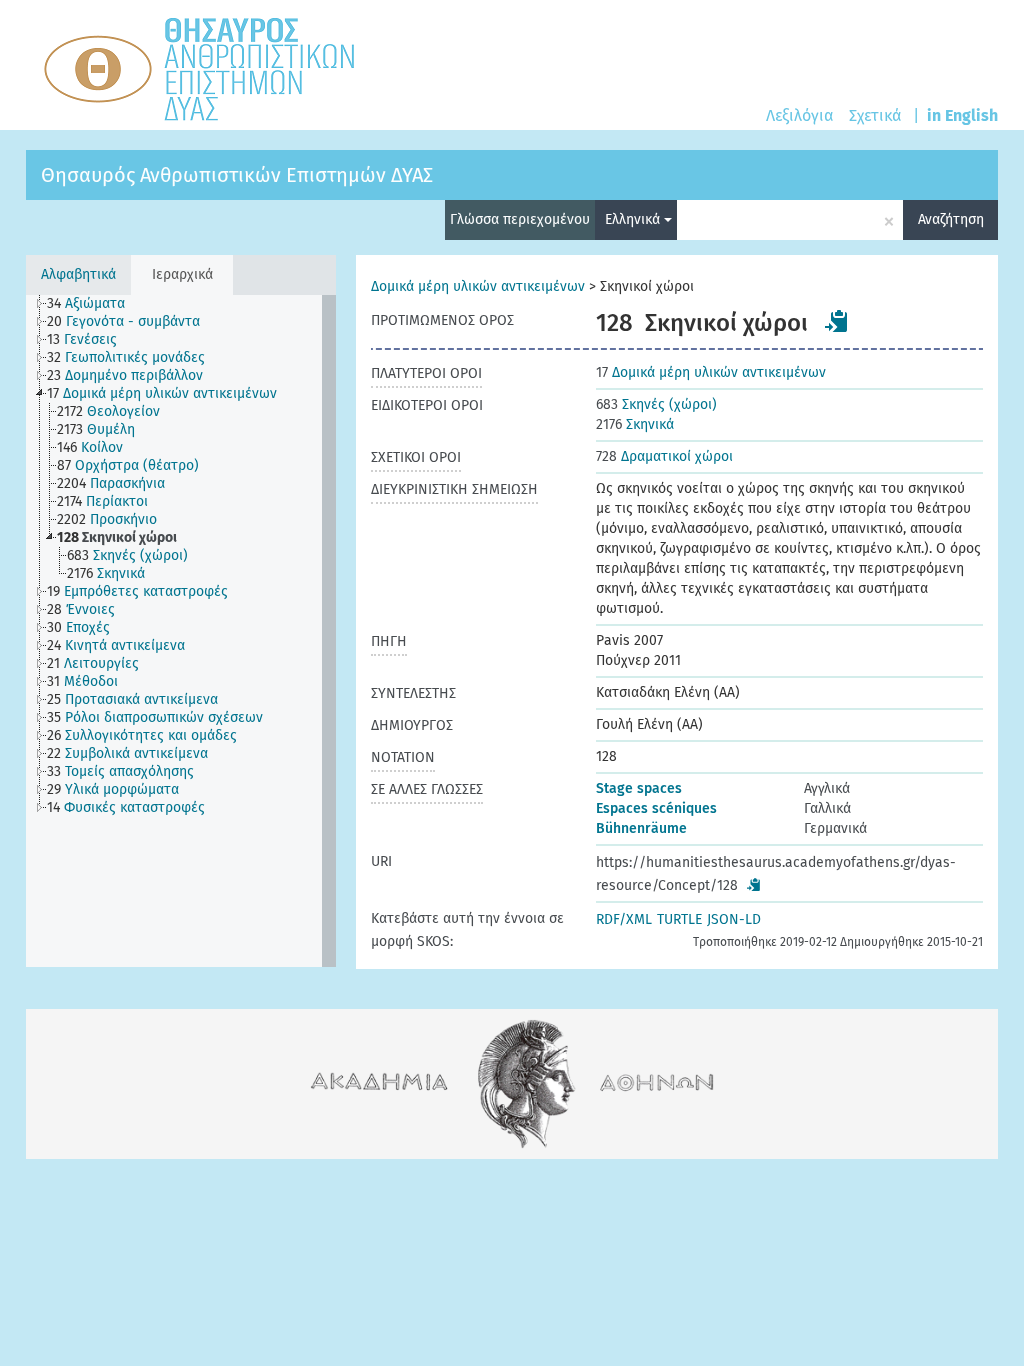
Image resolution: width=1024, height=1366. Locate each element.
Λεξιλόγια (799, 115)
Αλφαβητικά (78, 274)
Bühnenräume (641, 828)
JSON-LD (734, 919)
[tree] (181, 631)
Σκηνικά (635, 424)
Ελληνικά (634, 219)
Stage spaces (639, 788)
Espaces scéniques (656, 808)
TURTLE (679, 919)
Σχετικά (875, 115)
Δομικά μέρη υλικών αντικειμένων (478, 286)
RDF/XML (624, 919)
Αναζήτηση (951, 219)
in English (962, 115)
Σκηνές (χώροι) (656, 404)
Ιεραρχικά (182, 274)
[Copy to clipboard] (837, 321)
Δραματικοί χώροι (664, 456)
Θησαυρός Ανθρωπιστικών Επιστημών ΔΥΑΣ (237, 175)
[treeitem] (94, 304)
